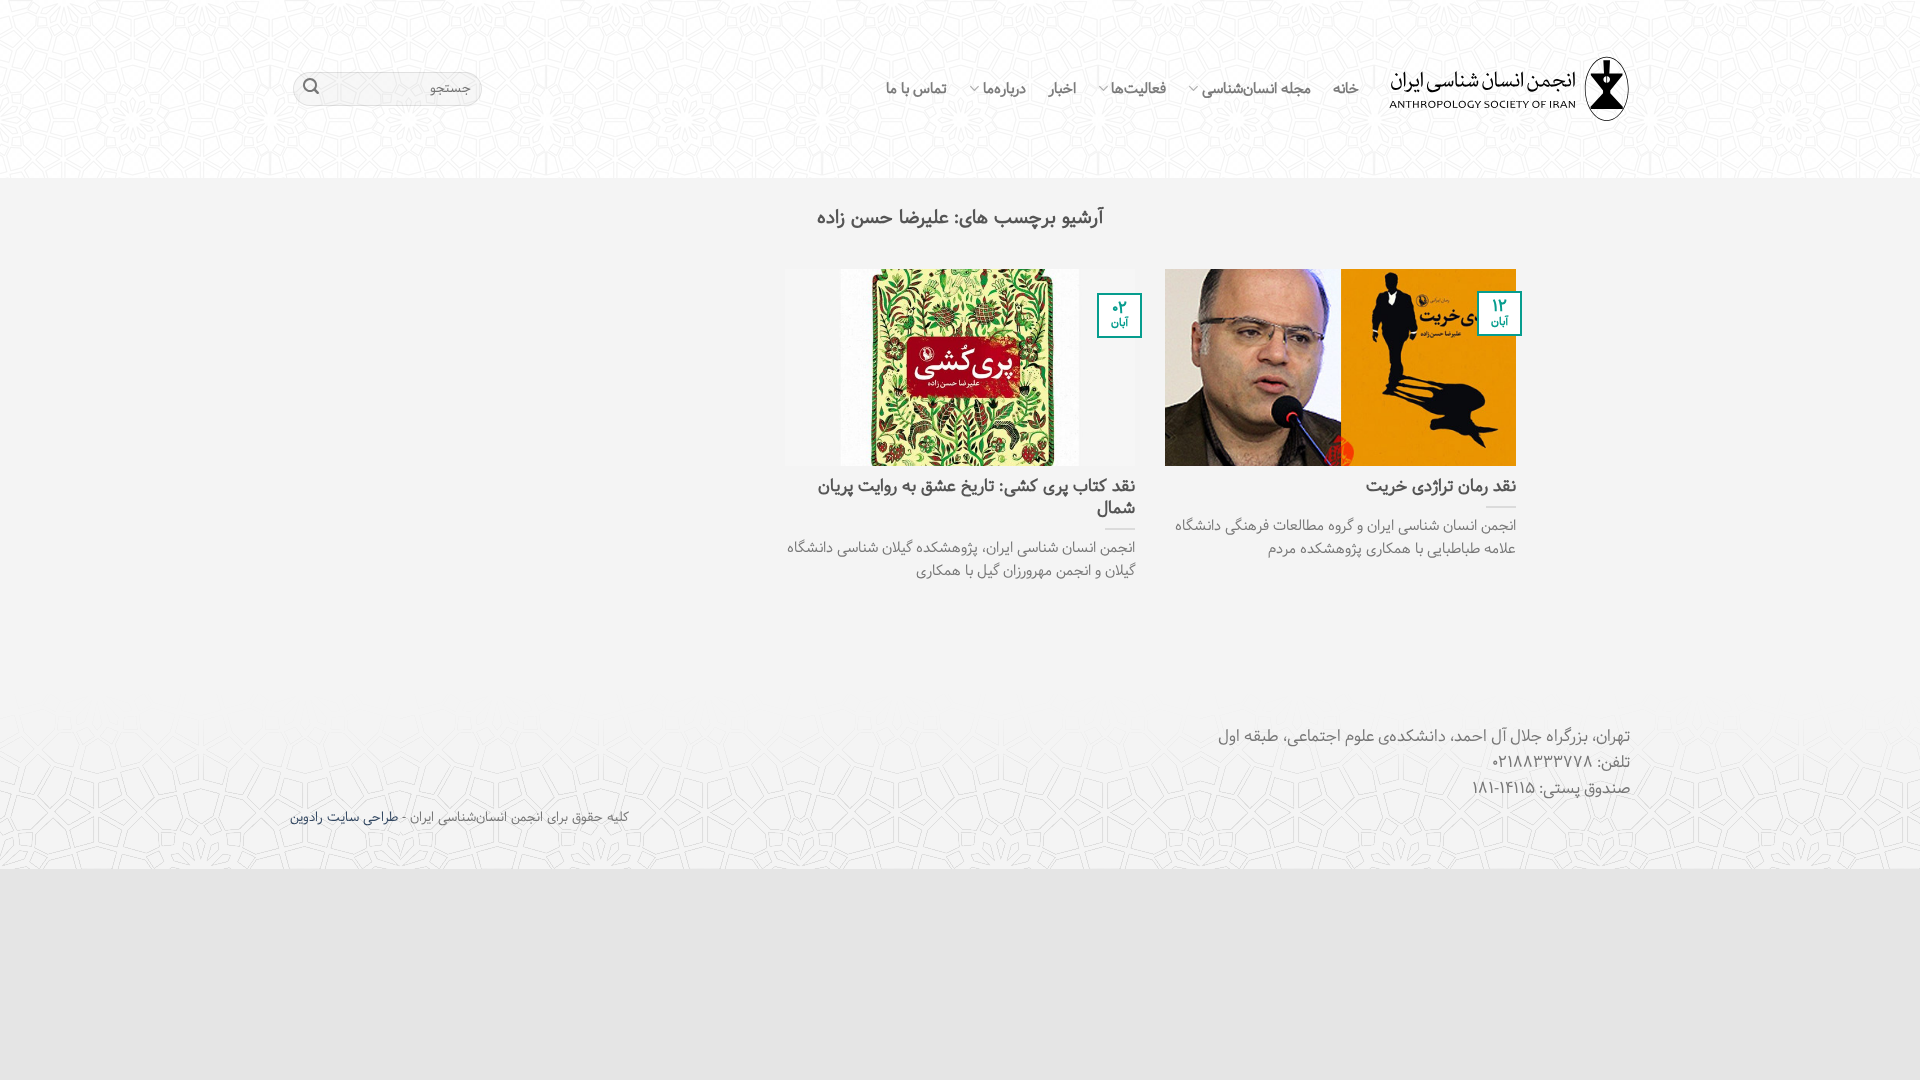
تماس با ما (917, 89)
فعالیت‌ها (1138, 89)
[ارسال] (311, 89)
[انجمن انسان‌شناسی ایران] (1509, 89)
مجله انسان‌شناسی (1256, 89)
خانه (1346, 89)
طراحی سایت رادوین (344, 818)
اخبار (1062, 89)
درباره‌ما (1004, 89)
